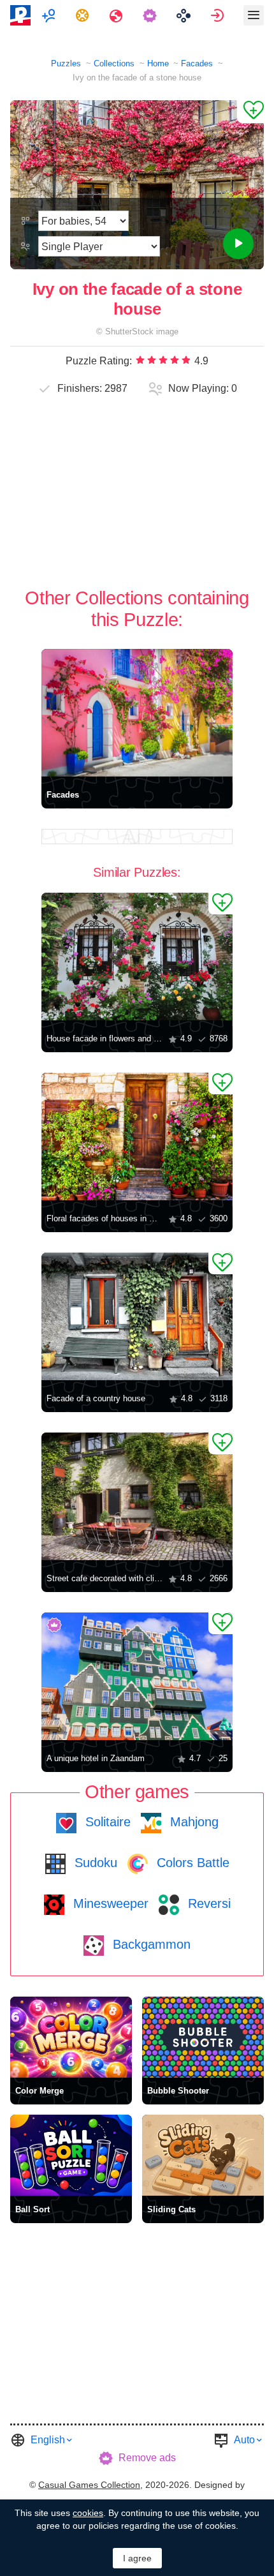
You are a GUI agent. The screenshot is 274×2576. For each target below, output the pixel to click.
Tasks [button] (84, 15)
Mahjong (192, 1822)
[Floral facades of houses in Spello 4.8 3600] (137, 1136)
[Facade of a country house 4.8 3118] (137, 1316)
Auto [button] (244, 2440)
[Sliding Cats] (203, 2155)
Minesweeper (109, 1903)
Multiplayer (50, 15)
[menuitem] (50, 15)
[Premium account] (151, 15)
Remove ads (147, 2458)
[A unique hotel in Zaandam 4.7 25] (137, 1676)
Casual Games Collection (89, 2485)
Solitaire (106, 1822)
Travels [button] (118, 15)
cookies (88, 2513)
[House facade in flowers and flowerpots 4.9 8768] (137, 957)
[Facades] (137, 713)
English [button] (48, 2440)
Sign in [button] (219, 15)
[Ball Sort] (71, 2155)
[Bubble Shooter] (203, 2037)
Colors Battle (191, 1863)
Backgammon (150, 1944)
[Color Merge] (71, 2037)
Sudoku (94, 1863)
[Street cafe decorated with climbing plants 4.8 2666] (137, 1496)
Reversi (207, 1903)
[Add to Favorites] (250, 112)
